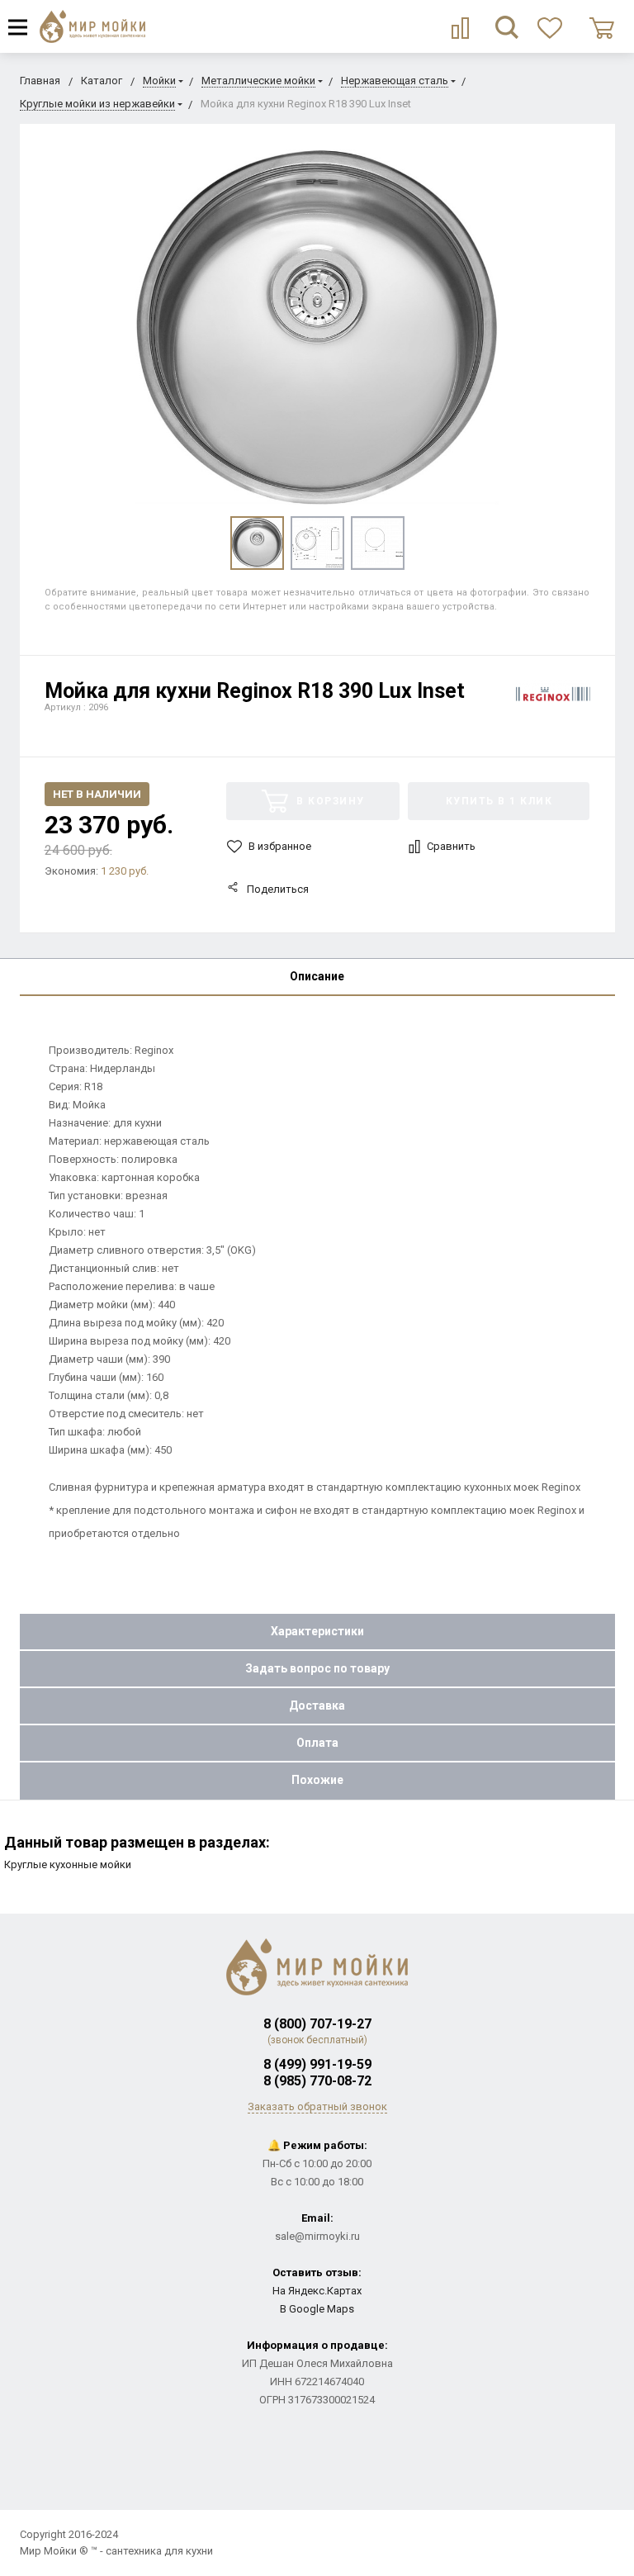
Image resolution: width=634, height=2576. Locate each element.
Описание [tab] (317, 976)
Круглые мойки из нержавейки (97, 104)
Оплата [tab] (317, 1743)
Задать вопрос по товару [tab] (317, 1668)
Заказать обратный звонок (317, 2106)
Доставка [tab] (317, 1705)
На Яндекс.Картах (317, 2291)
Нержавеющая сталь (395, 81)
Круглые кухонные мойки (68, 1864)
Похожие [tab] (317, 1780)
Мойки (159, 81)
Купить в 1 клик (499, 801)
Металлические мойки (258, 81)
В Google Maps (317, 2309)
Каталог (102, 81)
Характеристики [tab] (317, 1631)
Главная (40, 81)
